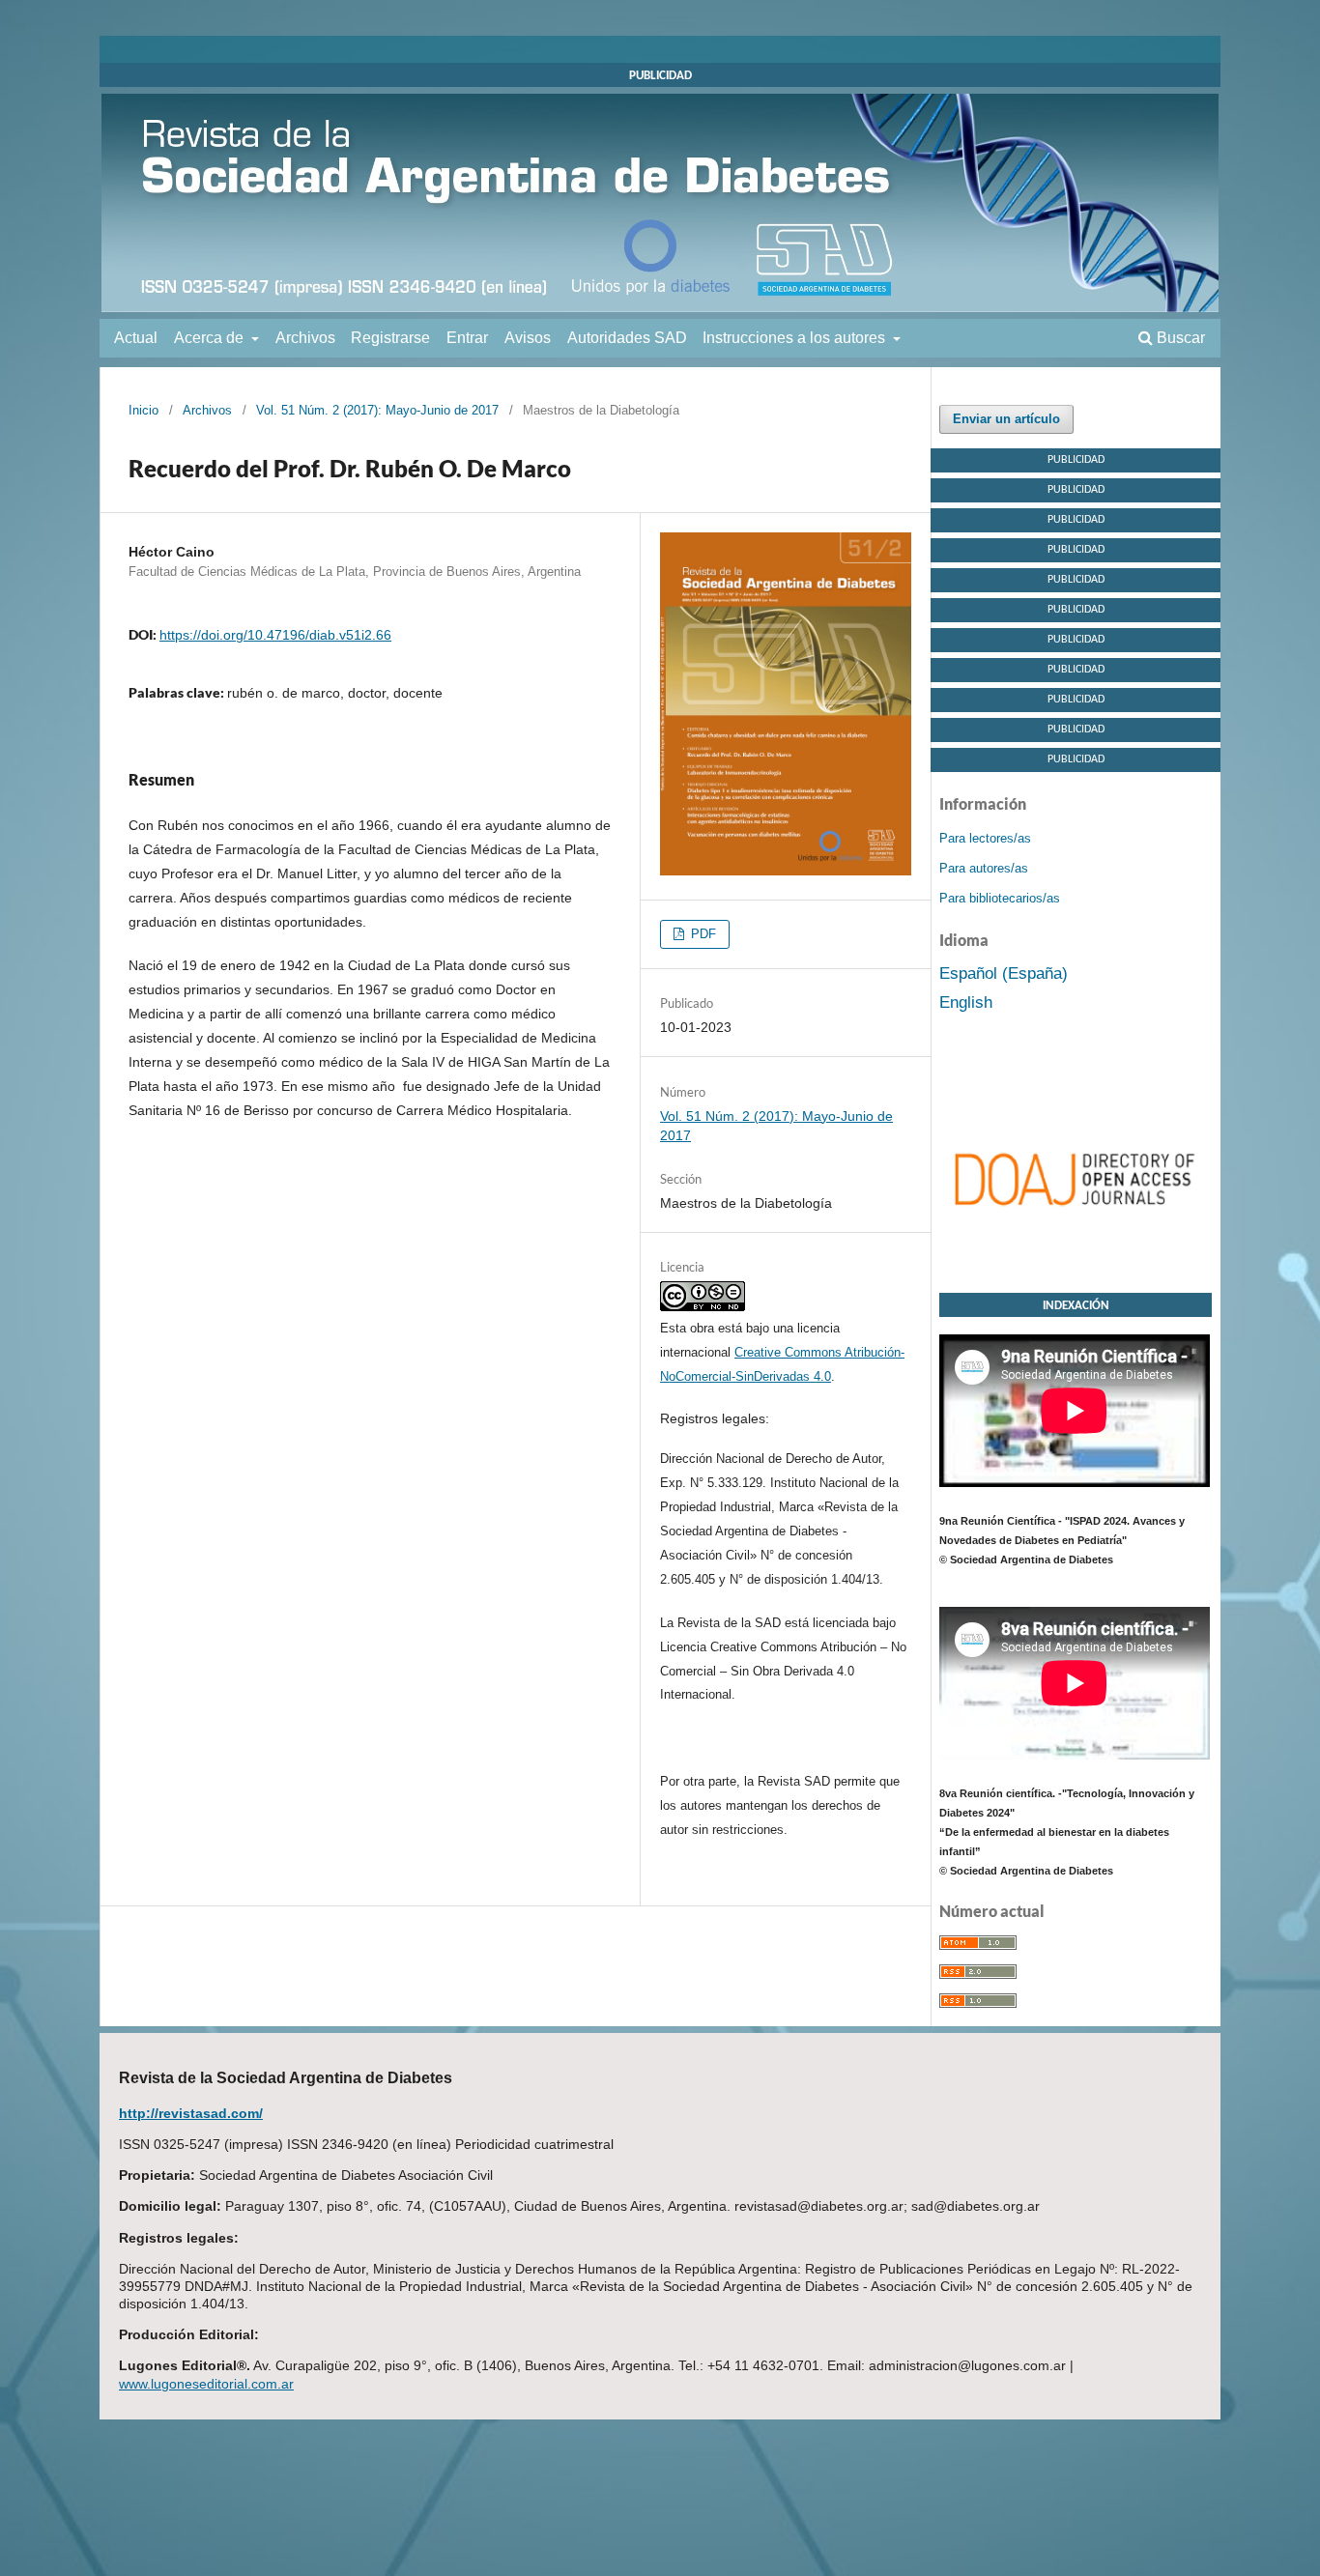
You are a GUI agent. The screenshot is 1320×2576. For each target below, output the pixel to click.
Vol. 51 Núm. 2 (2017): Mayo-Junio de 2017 (377, 410)
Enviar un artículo (1006, 419)
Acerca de (211, 338)
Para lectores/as (985, 838)
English (966, 1002)
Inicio (143, 410)
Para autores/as (984, 868)
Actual (136, 338)
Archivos (305, 338)
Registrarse (390, 338)
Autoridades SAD (627, 338)
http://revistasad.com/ (191, 2113)
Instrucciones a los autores (796, 338)
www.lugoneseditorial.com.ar (206, 2384)
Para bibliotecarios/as (1000, 898)
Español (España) (1004, 973)
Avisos (528, 338)
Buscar (1179, 338)
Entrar (467, 338)
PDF (702, 934)
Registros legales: (715, 1418)
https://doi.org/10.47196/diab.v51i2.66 (275, 635)
